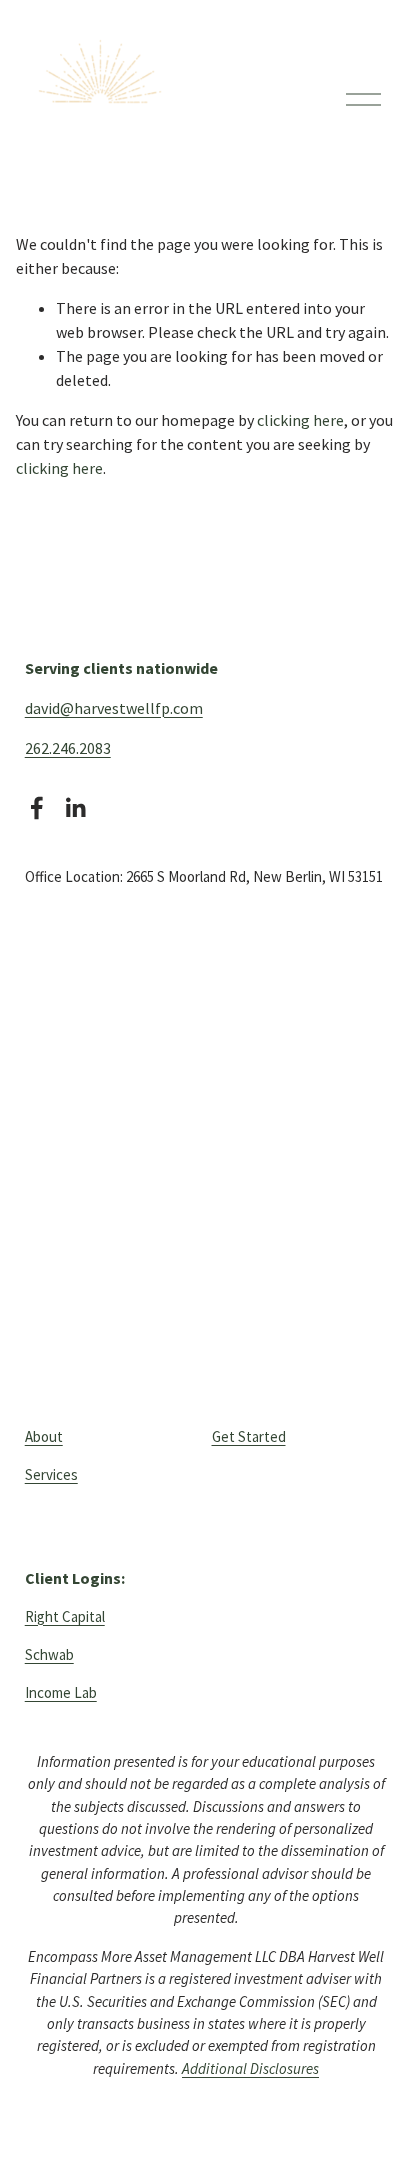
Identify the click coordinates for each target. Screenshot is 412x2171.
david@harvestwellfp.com (114, 708)
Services (51, 1474)
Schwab (49, 1654)
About (44, 1436)
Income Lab (61, 1692)
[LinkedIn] (75, 808)
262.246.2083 (68, 748)
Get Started (249, 1436)
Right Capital (65, 1616)
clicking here (300, 420)
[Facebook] (37, 808)
